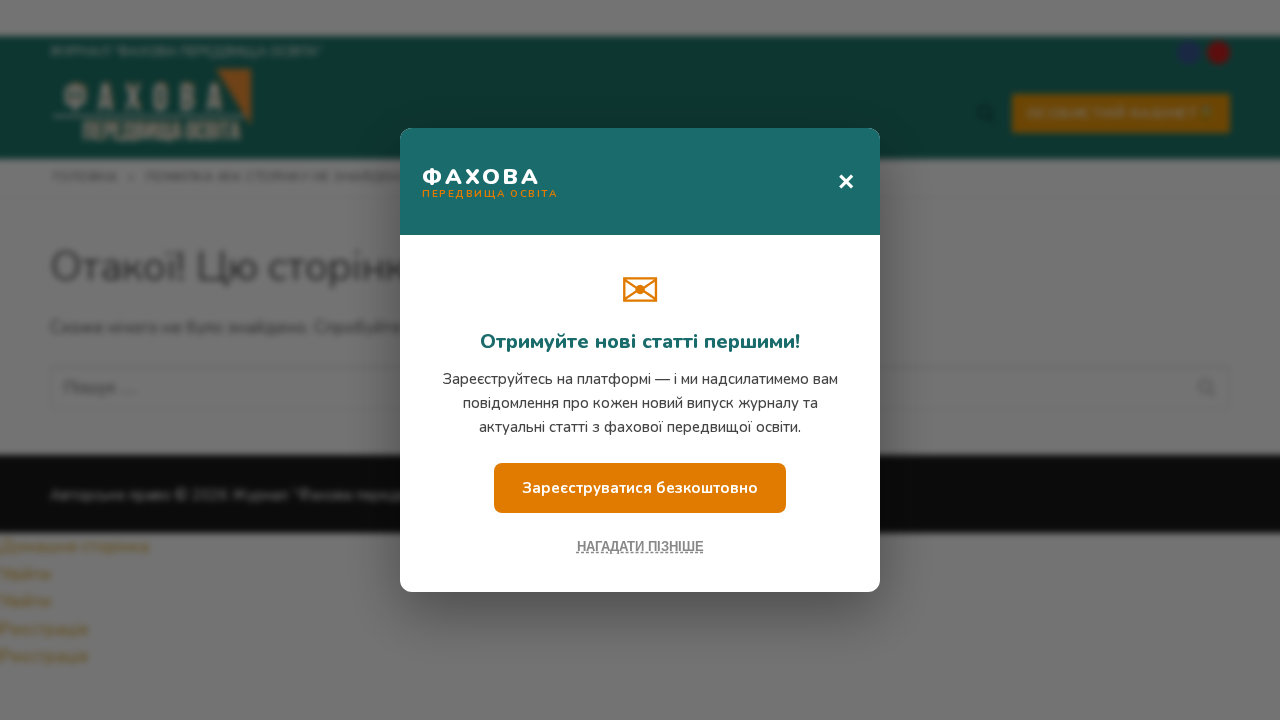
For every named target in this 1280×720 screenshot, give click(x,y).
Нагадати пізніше (640, 546)
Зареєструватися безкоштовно (640, 488)
